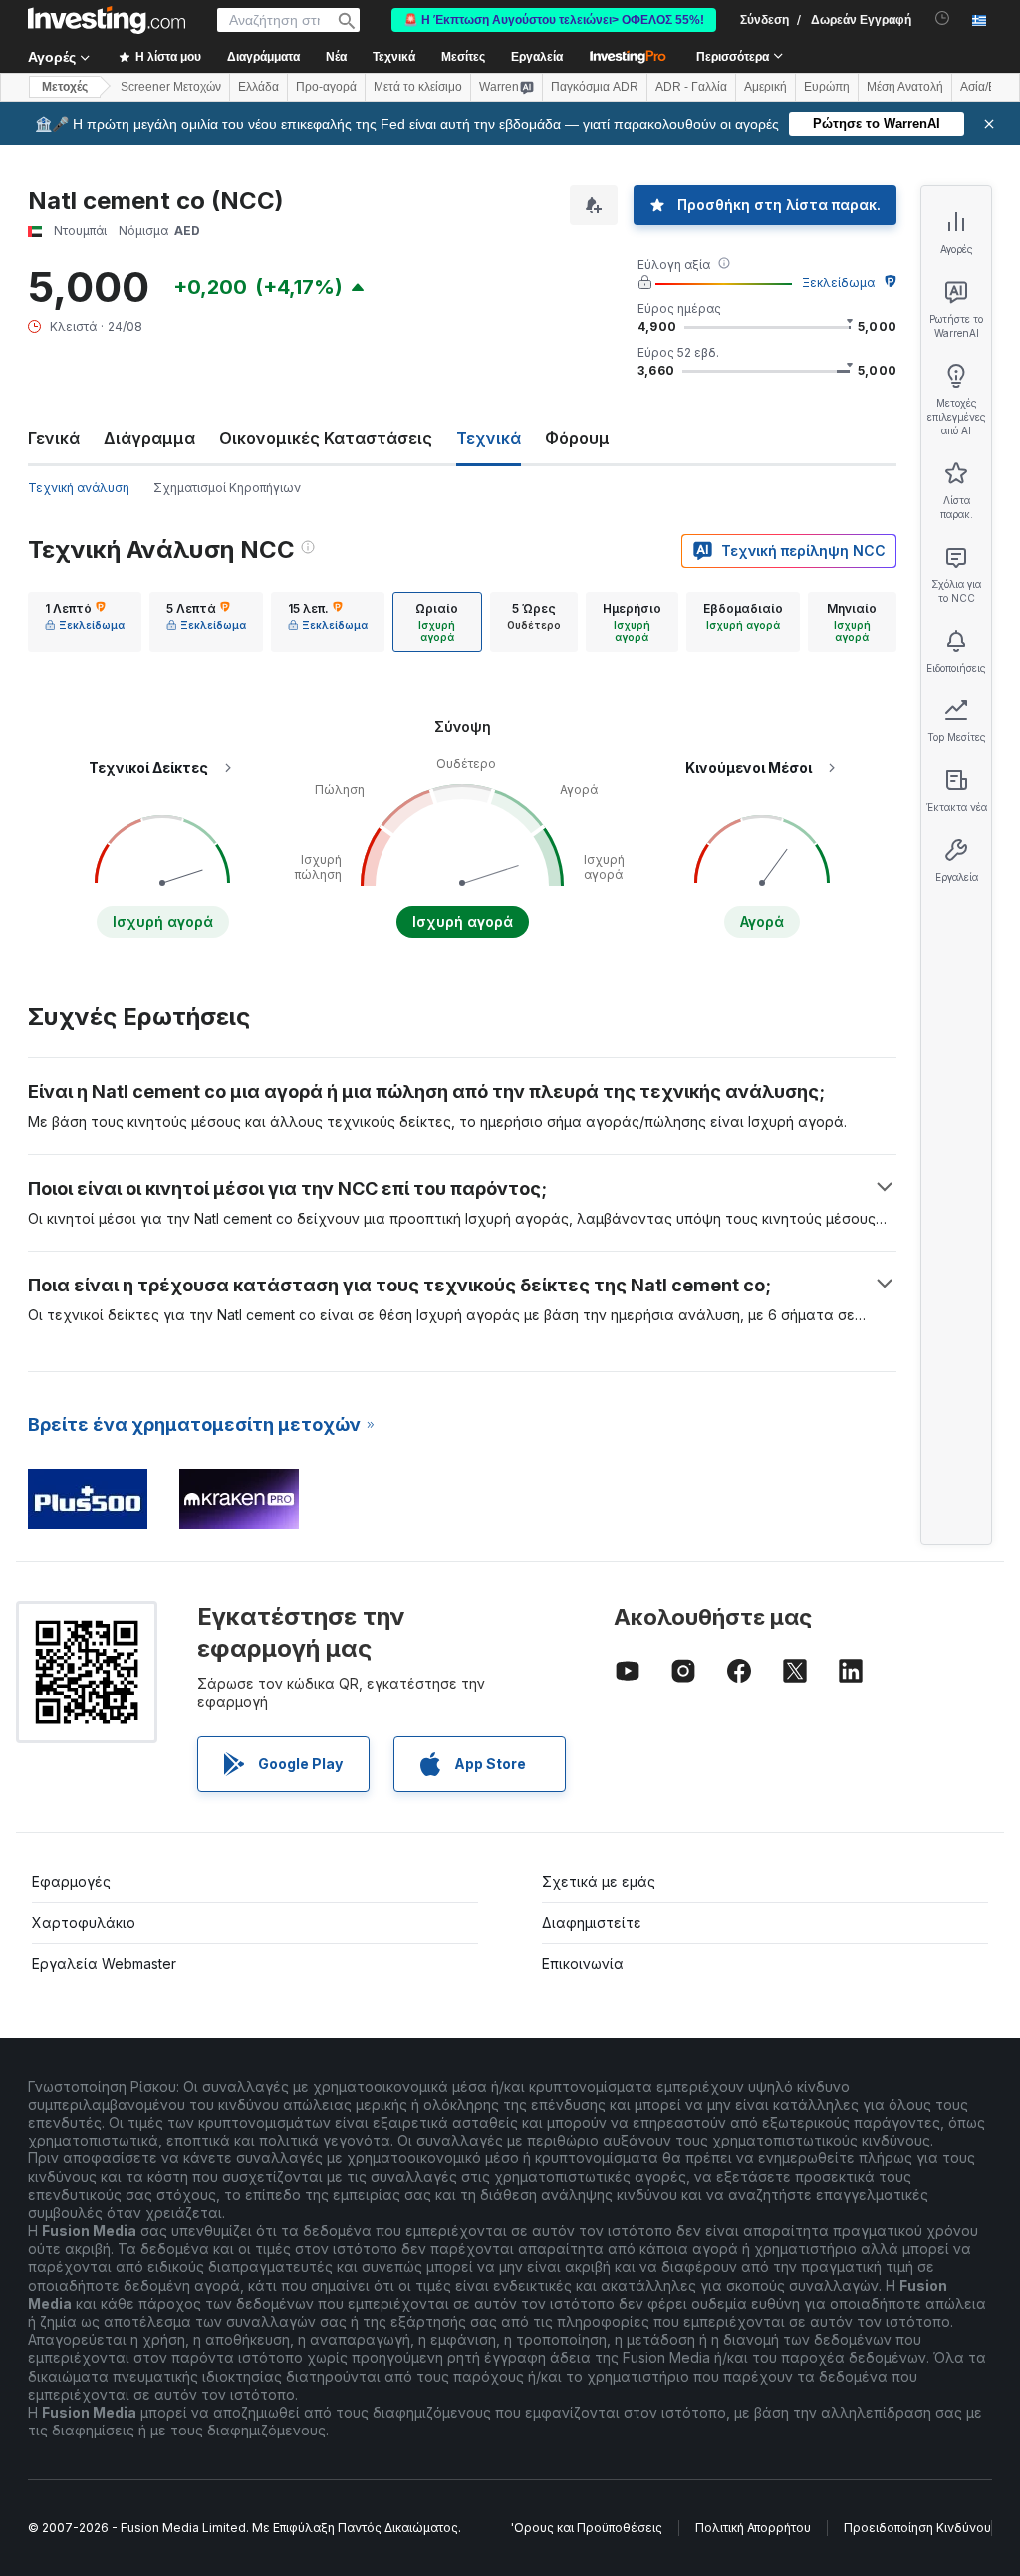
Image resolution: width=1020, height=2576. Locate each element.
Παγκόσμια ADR (595, 87)
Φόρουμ (577, 438)
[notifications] (943, 18)
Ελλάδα (258, 87)
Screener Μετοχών (171, 87)
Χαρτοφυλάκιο (84, 1923)
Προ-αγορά (326, 87)
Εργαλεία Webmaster (104, 1964)
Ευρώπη (827, 87)
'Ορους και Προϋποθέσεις (587, 2528)
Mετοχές (65, 87)
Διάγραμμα (149, 438)
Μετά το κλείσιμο (418, 87)
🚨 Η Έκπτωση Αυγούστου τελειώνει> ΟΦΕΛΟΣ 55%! (554, 20)
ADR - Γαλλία (691, 87)
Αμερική (765, 87)
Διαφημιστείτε (592, 1923)
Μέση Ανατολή (905, 87)
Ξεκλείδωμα (838, 283)
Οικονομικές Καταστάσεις (326, 438)
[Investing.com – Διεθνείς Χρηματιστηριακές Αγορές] (107, 20)
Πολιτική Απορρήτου (753, 2528)
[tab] (85, 622)
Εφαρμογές (71, 1882)
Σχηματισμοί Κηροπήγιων (227, 488)
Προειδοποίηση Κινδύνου (917, 2528)
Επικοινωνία (583, 1964)
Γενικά (54, 438)
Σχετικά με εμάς (599, 1882)
